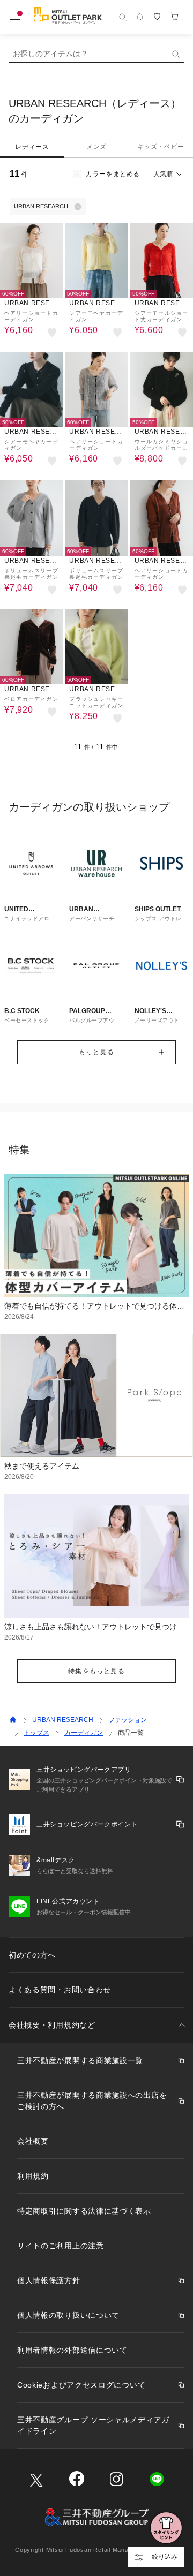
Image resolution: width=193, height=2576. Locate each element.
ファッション (128, 1720)
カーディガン (84, 1733)
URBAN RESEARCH (63, 1720)
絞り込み (165, 2557)
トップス (36, 1733)
